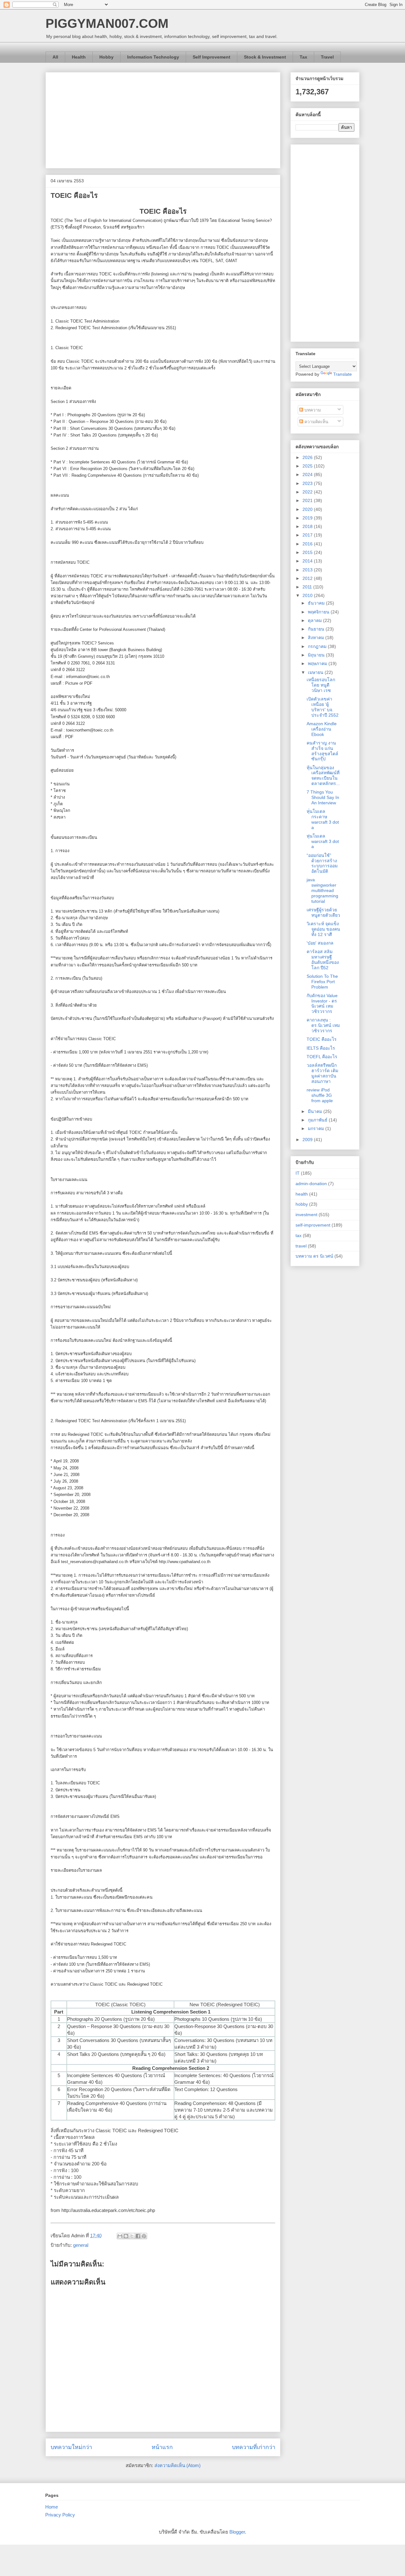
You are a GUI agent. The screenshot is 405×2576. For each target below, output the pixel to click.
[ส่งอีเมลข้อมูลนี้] (120, 2236)
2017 (308, 535)
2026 (308, 457)
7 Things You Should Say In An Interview (323, 797)
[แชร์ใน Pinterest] (144, 2236)
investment (306, 1215)
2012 (308, 578)
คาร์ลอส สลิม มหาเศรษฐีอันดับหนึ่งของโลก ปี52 (323, 959)
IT (298, 1173)
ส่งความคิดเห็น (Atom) (178, 2465)
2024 (308, 474)
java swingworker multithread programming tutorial (322, 890)
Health (79, 57)
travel (301, 1246)
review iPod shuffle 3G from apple (320, 1095)
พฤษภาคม (318, 663)
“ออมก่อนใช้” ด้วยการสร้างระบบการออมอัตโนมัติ (322, 863)
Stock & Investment (265, 57)
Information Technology (153, 57)
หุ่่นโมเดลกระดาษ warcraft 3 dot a (323, 819)
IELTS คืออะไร (321, 1048)
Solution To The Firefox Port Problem (322, 982)
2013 (308, 570)
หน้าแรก (162, 2447)
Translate (343, 374)
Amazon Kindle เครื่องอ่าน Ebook (322, 729)
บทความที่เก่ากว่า (254, 2447)
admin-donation (311, 1184)
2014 (308, 561)
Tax (303, 57)
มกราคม (317, 1128)
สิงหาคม (317, 638)
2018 (308, 526)
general (81, 2245)
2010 (308, 595)
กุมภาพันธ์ (318, 1120)
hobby (302, 1204)
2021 (308, 500)
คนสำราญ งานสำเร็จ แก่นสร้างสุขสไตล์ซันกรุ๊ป (322, 751)
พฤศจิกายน (319, 612)
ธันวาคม (317, 603)
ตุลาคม (315, 620)
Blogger (237, 2532)
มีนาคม (316, 1111)
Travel (327, 57)
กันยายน (317, 629)
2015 (308, 552)
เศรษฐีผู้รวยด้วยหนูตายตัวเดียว (323, 912)
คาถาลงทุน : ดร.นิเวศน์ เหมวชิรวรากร (323, 1025)
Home (52, 2507)
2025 (308, 466)
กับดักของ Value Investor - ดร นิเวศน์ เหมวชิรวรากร (322, 1003)
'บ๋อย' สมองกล (320, 943)
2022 (308, 492)
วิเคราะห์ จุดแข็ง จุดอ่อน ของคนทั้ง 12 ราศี (323, 929)
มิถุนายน (317, 655)
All (55, 57)
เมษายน (316, 672)
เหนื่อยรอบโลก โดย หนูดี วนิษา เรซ (321, 685)
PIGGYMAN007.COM (107, 23)
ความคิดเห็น (316, 422)
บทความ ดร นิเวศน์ (314, 1256)
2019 (308, 518)
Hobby (106, 57)
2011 (308, 587)
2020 (308, 509)
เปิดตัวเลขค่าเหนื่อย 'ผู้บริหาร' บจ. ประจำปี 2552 (323, 707)
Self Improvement (212, 57)
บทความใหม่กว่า (71, 2447)
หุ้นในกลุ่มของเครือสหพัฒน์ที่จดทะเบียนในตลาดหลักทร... (323, 776)
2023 (308, 483)
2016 (308, 544)
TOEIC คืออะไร (322, 1039)
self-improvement (313, 1225)
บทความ (312, 410)
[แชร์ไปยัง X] (132, 2236)
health (302, 1194)
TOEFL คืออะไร (322, 1057)
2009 (308, 1140)
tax (299, 1235)
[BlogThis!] (126, 2236)
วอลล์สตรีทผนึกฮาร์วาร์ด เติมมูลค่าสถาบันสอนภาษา (322, 1073)
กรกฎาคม (318, 646)
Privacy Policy (60, 2515)
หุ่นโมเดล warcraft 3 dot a (323, 841)
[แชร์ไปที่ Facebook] (138, 2236)
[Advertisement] (163, 119)
